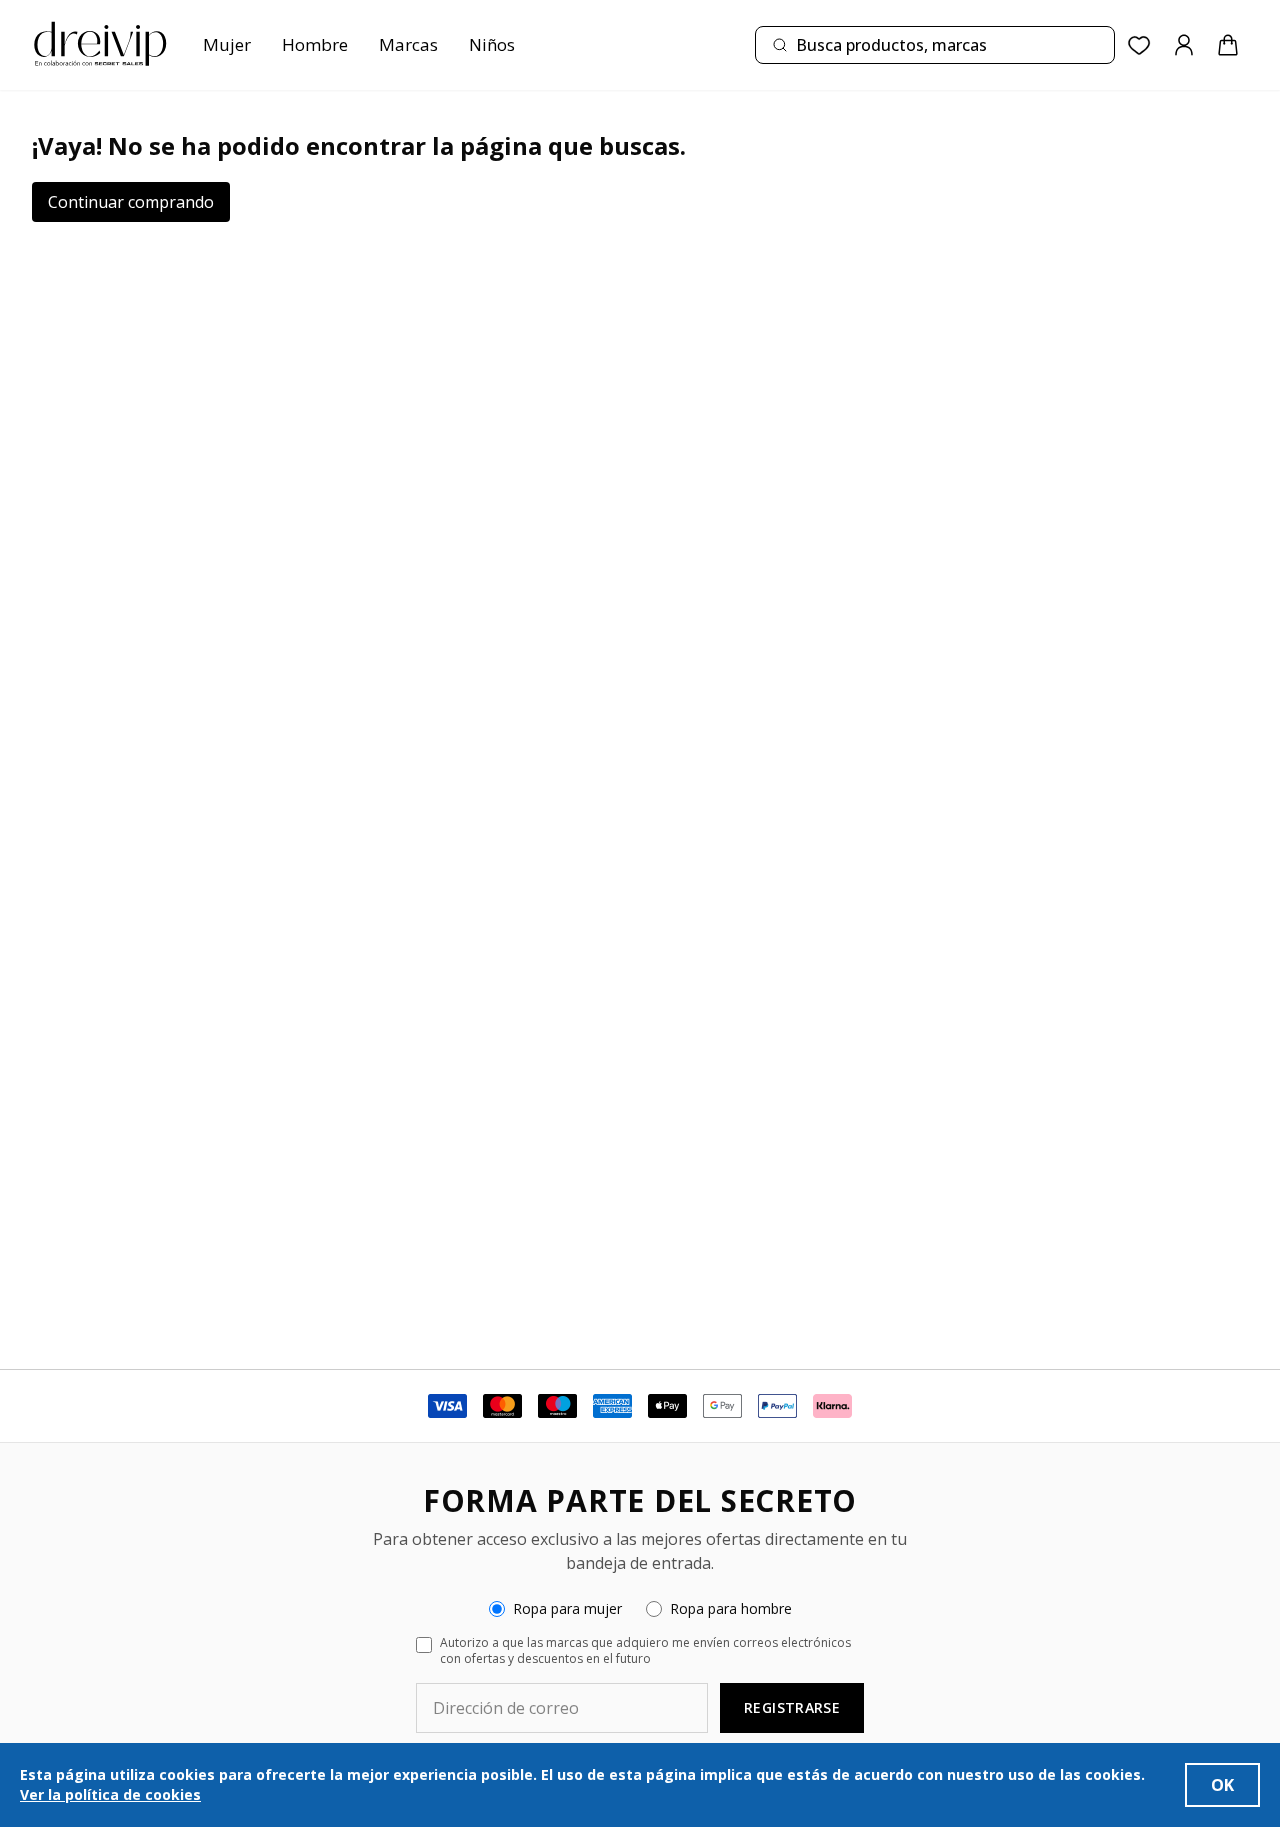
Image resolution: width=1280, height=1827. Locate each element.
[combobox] (935, 45)
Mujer (227, 44)
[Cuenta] (1184, 45)
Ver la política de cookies (110, 1794)
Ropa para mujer (567, 1608)
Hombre (315, 44)
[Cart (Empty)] (1228, 45)
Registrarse (792, 1707)
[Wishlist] (1139, 45)
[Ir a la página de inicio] (100, 45)
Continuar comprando (131, 202)
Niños (492, 44)
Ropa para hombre (731, 1608)
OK (1222, 1785)
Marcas (408, 44)
